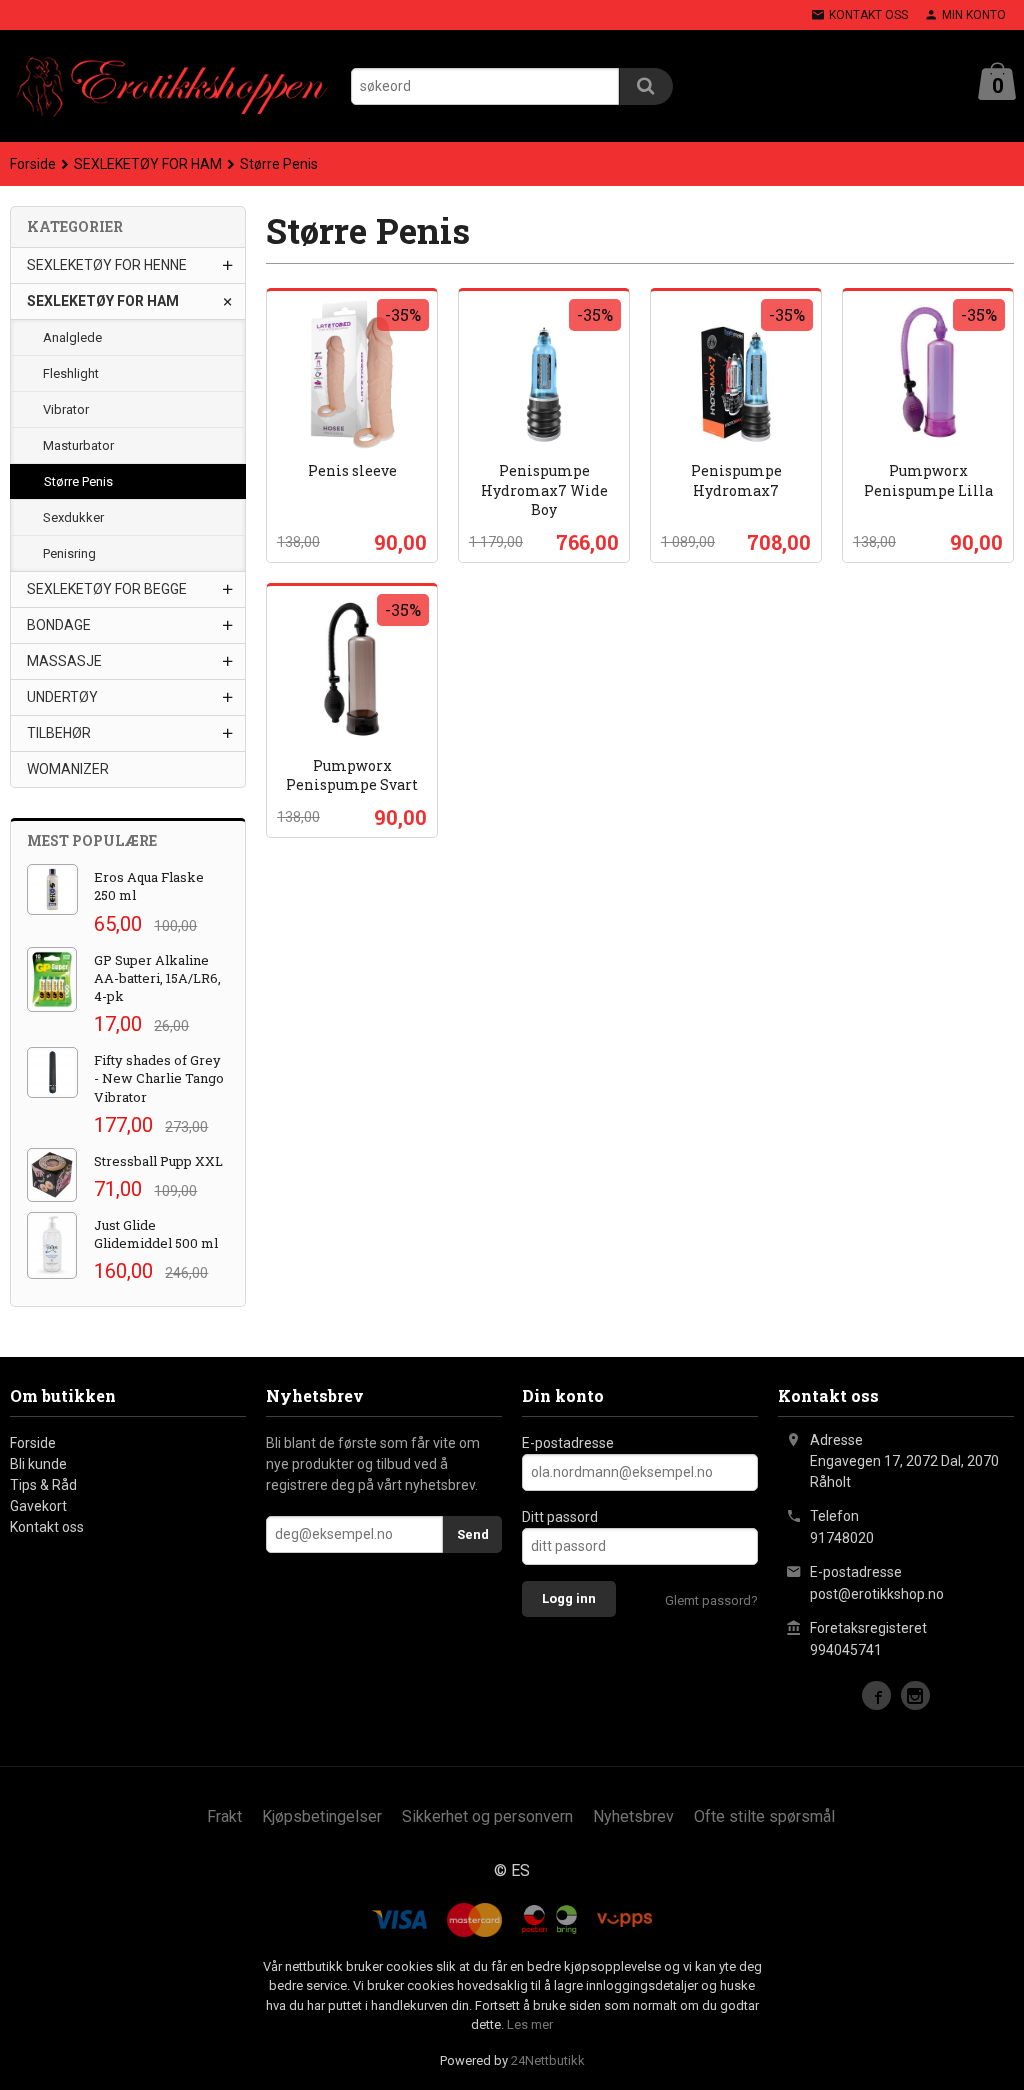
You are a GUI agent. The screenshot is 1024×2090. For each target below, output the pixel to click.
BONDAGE (59, 625)
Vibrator (66, 409)
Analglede (72, 337)
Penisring (69, 553)
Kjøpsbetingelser (322, 1816)
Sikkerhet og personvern (487, 1816)
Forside (33, 164)
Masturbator (78, 445)
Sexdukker (73, 517)
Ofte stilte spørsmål (764, 1816)
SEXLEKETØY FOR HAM (103, 301)
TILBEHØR (59, 733)
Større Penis (78, 481)
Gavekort (38, 1506)
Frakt (224, 1816)
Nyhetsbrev (633, 1816)
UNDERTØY (62, 697)
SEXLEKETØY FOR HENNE (107, 265)
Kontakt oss (47, 1527)
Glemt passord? (711, 1600)
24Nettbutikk (548, 2060)
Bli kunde (38, 1464)
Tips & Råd (43, 1485)
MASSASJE (64, 661)
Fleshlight (71, 373)
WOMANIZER (68, 769)
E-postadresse (568, 1443)
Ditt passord (560, 1517)
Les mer (530, 2024)
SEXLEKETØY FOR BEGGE (107, 589)
